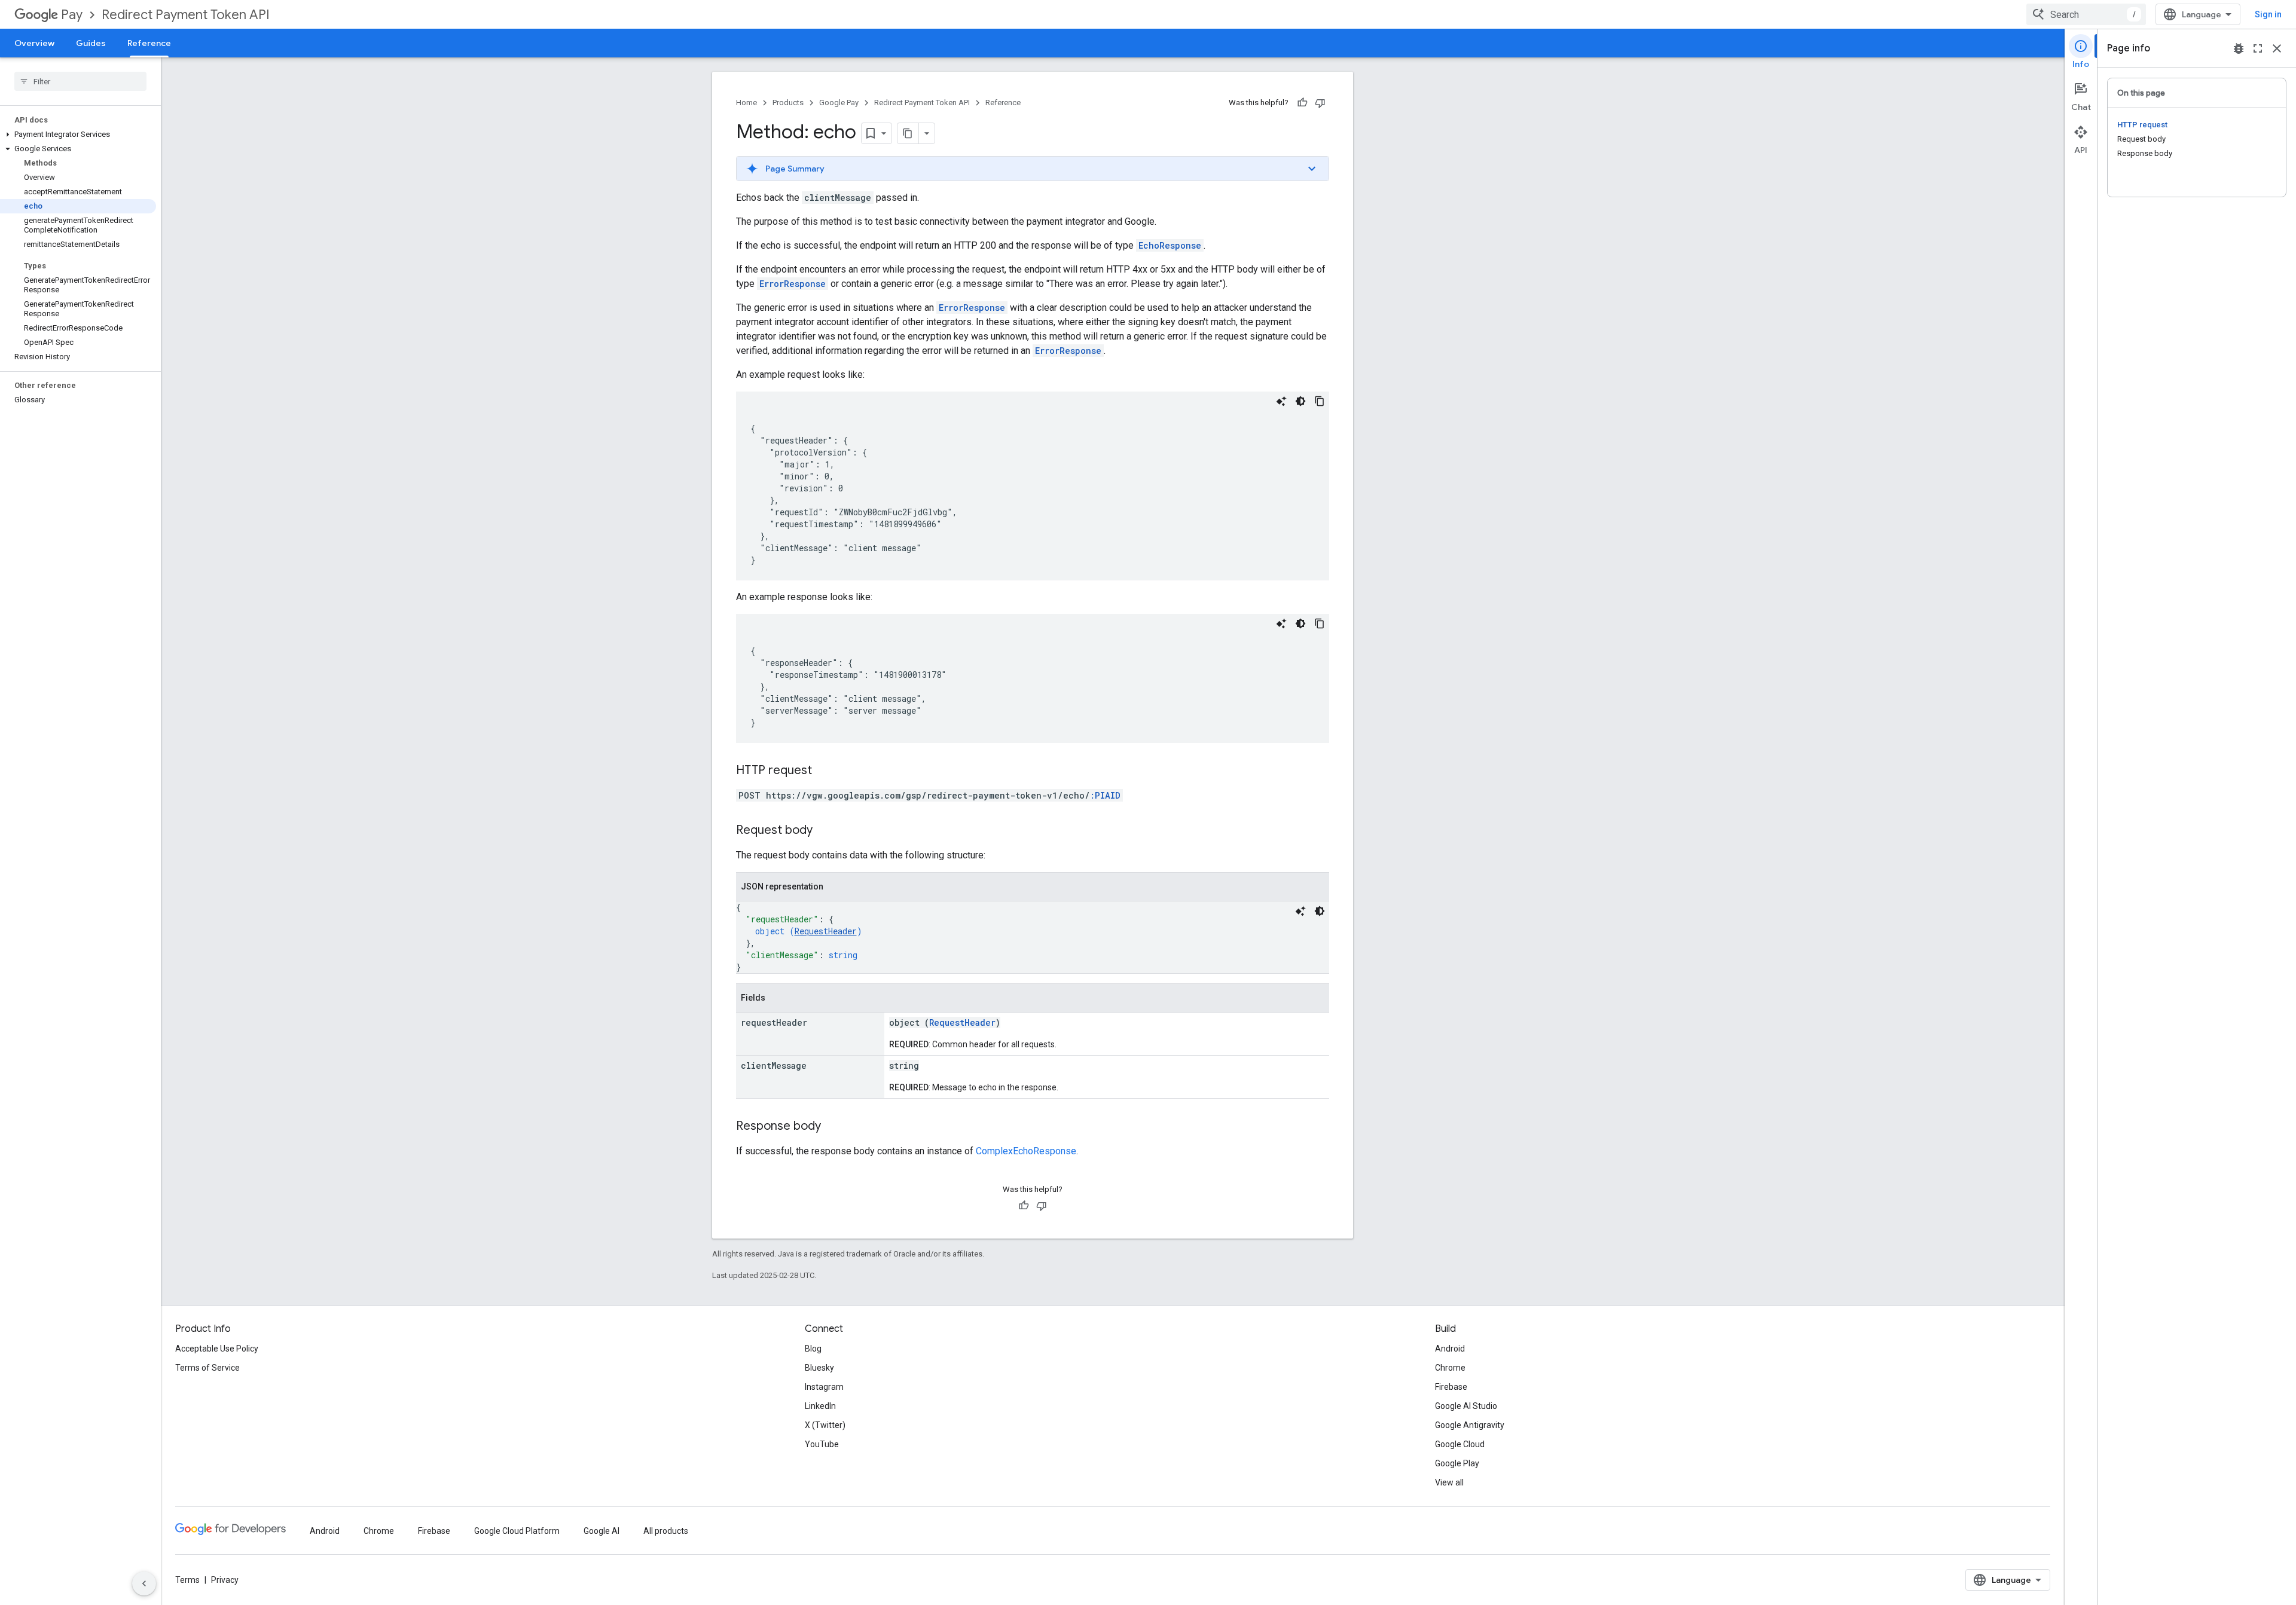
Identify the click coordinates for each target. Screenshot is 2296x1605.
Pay (72, 15)
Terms (187, 1580)
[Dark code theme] (1300, 401)
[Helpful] (1302, 103)
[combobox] (2086, 14)
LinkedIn (820, 1406)
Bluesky (819, 1368)
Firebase (1451, 1387)
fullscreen (2258, 48)
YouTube (822, 1444)
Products (788, 103)
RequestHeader (826, 931)
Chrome (1450, 1368)
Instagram (824, 1387)
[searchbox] (80, 81)
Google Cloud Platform (517, 1531)
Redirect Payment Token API (186, 15)
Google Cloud (1460, 1444)
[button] (78, 134)
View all (1449, 1482)
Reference (149, 43)
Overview (34, 43)
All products (666, 1531)
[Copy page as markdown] (908, 133)
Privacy (225, 1580)
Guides (91, 43)
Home (746, 103)
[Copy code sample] (1320, 401)
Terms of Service (207, 1368)
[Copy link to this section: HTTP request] (824, 771)
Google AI (602, 1531)
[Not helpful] (1320, 103)
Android (1450, 1349)
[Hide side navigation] (144, 1583)
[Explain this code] (1281, 401)
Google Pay (839, 103)
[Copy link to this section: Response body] (833, 1127)
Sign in (2268, 14)
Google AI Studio (1466, 1406)
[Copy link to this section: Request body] (825, 831)
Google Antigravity (1470, 1425)
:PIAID (1105, 795)
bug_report (2239, 48)
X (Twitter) (825, 1425)
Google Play (1457, 1463)
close (2277, 48)
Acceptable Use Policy (217, 1349)
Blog (813, 1349)
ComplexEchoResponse (1026, 1151)
